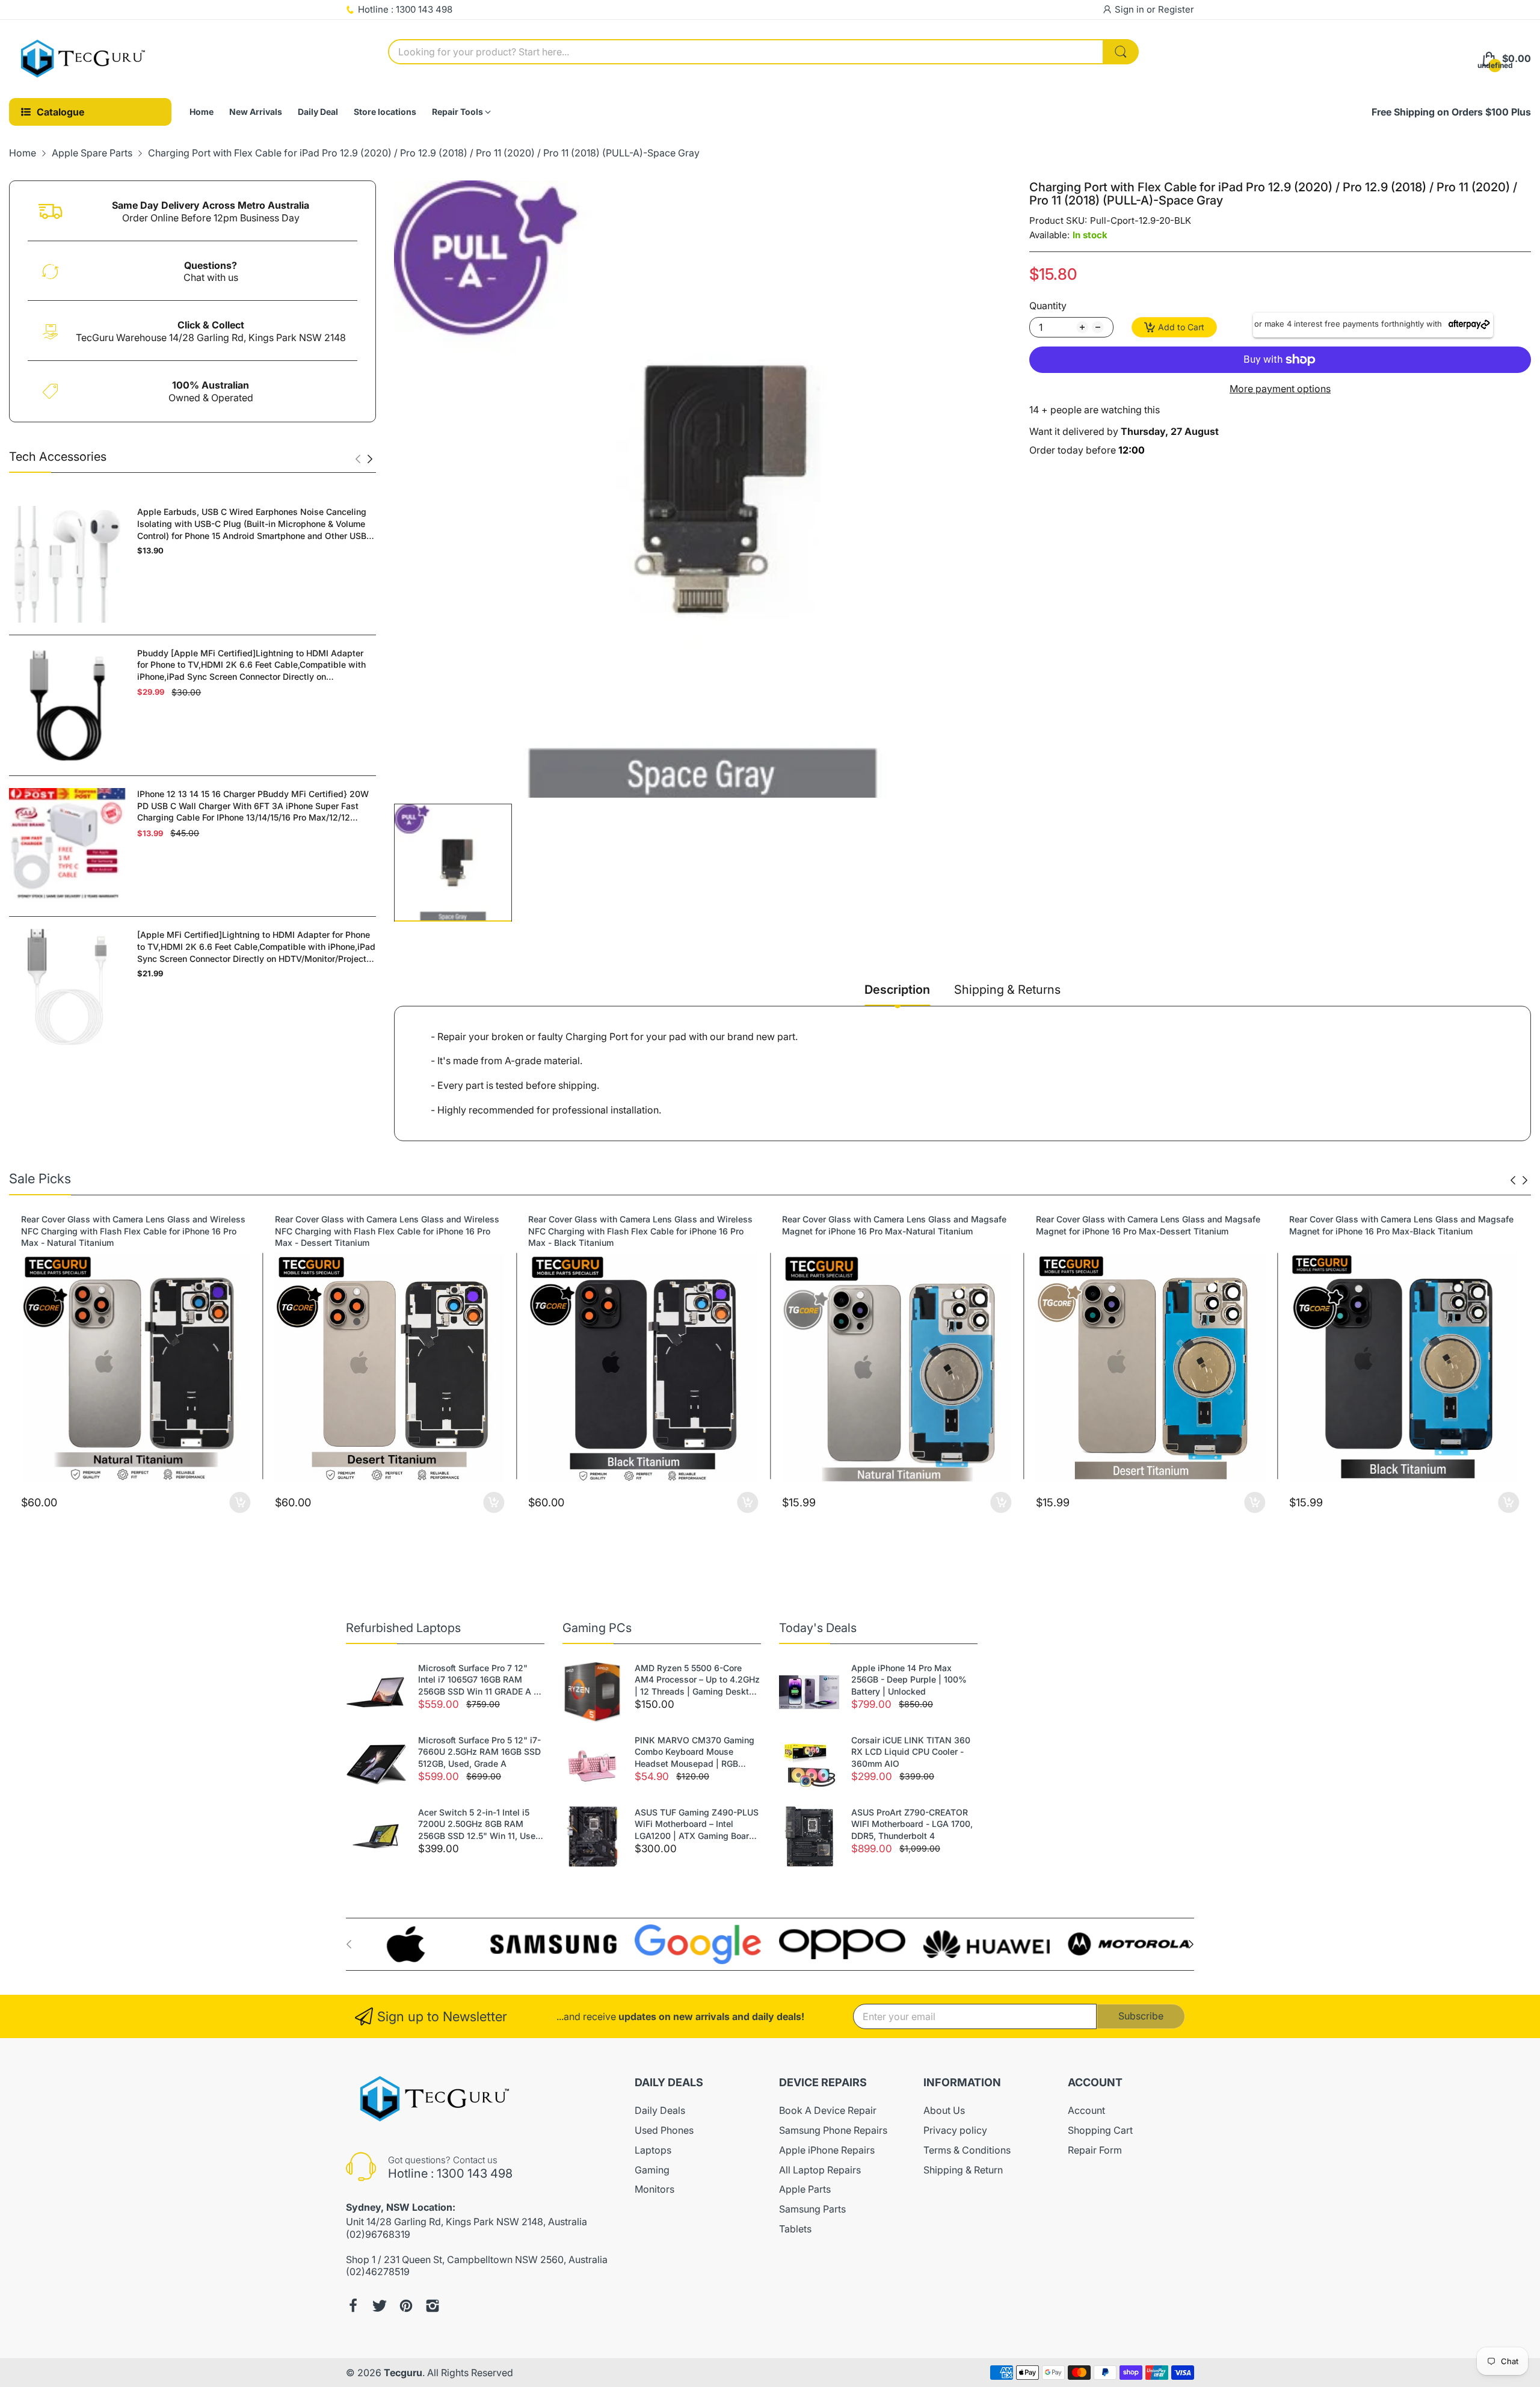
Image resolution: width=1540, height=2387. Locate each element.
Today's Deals (818, 1628)
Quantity (1048, 306)
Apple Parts (805, 2189)
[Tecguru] (84, 59)
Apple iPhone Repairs (827, 2150)
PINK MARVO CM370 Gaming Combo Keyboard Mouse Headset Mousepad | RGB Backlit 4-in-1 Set (695, 1752)
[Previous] (370, 459)
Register (1176, 9)
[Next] (358, 459)
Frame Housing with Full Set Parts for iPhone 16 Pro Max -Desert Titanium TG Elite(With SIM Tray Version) (1402, 1225)
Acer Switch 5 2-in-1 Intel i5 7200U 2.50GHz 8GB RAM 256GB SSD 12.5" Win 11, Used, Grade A (481, 1825)
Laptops (653, 2150)
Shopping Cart (1100, 2130)
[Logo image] (409, 1944)
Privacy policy (955, 2130)
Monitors (654, 2189)
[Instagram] (433, 2306)
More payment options (1280, 389)
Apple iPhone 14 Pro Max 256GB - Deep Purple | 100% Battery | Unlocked (909, 1680)
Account (1086, 2110)
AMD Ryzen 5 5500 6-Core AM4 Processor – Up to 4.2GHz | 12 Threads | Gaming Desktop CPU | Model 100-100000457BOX (697, 1680)
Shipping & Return (963, 2170)
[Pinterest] (406, 2306)
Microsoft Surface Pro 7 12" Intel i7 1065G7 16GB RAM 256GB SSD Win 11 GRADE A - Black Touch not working (478, 1680)
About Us (944, 2110)
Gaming (652, 2170)
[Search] (1121, 52)
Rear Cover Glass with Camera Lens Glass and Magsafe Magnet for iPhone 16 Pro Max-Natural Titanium (640, 1225)
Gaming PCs (597, 1628)
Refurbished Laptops (403, 1628)
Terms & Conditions (967, 2150)
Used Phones (664, 2130)
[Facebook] (353, 2306)
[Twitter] (380, 2306)
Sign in (1131, 9)
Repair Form (1095, 2150)
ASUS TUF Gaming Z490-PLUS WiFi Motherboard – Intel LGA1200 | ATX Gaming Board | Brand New (697, 1825)
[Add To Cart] (240, 1502)
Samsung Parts (812, 2209)
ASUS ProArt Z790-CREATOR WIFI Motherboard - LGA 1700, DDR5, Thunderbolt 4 (912, 1824)
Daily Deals (660, 2110)
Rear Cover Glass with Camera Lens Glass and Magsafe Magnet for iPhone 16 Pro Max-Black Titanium (1148, 1225)
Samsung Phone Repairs (833, 2130)
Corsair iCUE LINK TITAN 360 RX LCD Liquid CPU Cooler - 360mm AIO (911, 1752)
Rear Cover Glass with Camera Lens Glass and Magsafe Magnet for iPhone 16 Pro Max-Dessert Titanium (894, 1225)
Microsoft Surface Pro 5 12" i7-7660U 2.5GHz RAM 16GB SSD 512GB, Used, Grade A (479, 1752)
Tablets (795, 2229)
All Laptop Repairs (820, 2170)
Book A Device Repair (828, 2110)
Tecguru (403, 2373)
